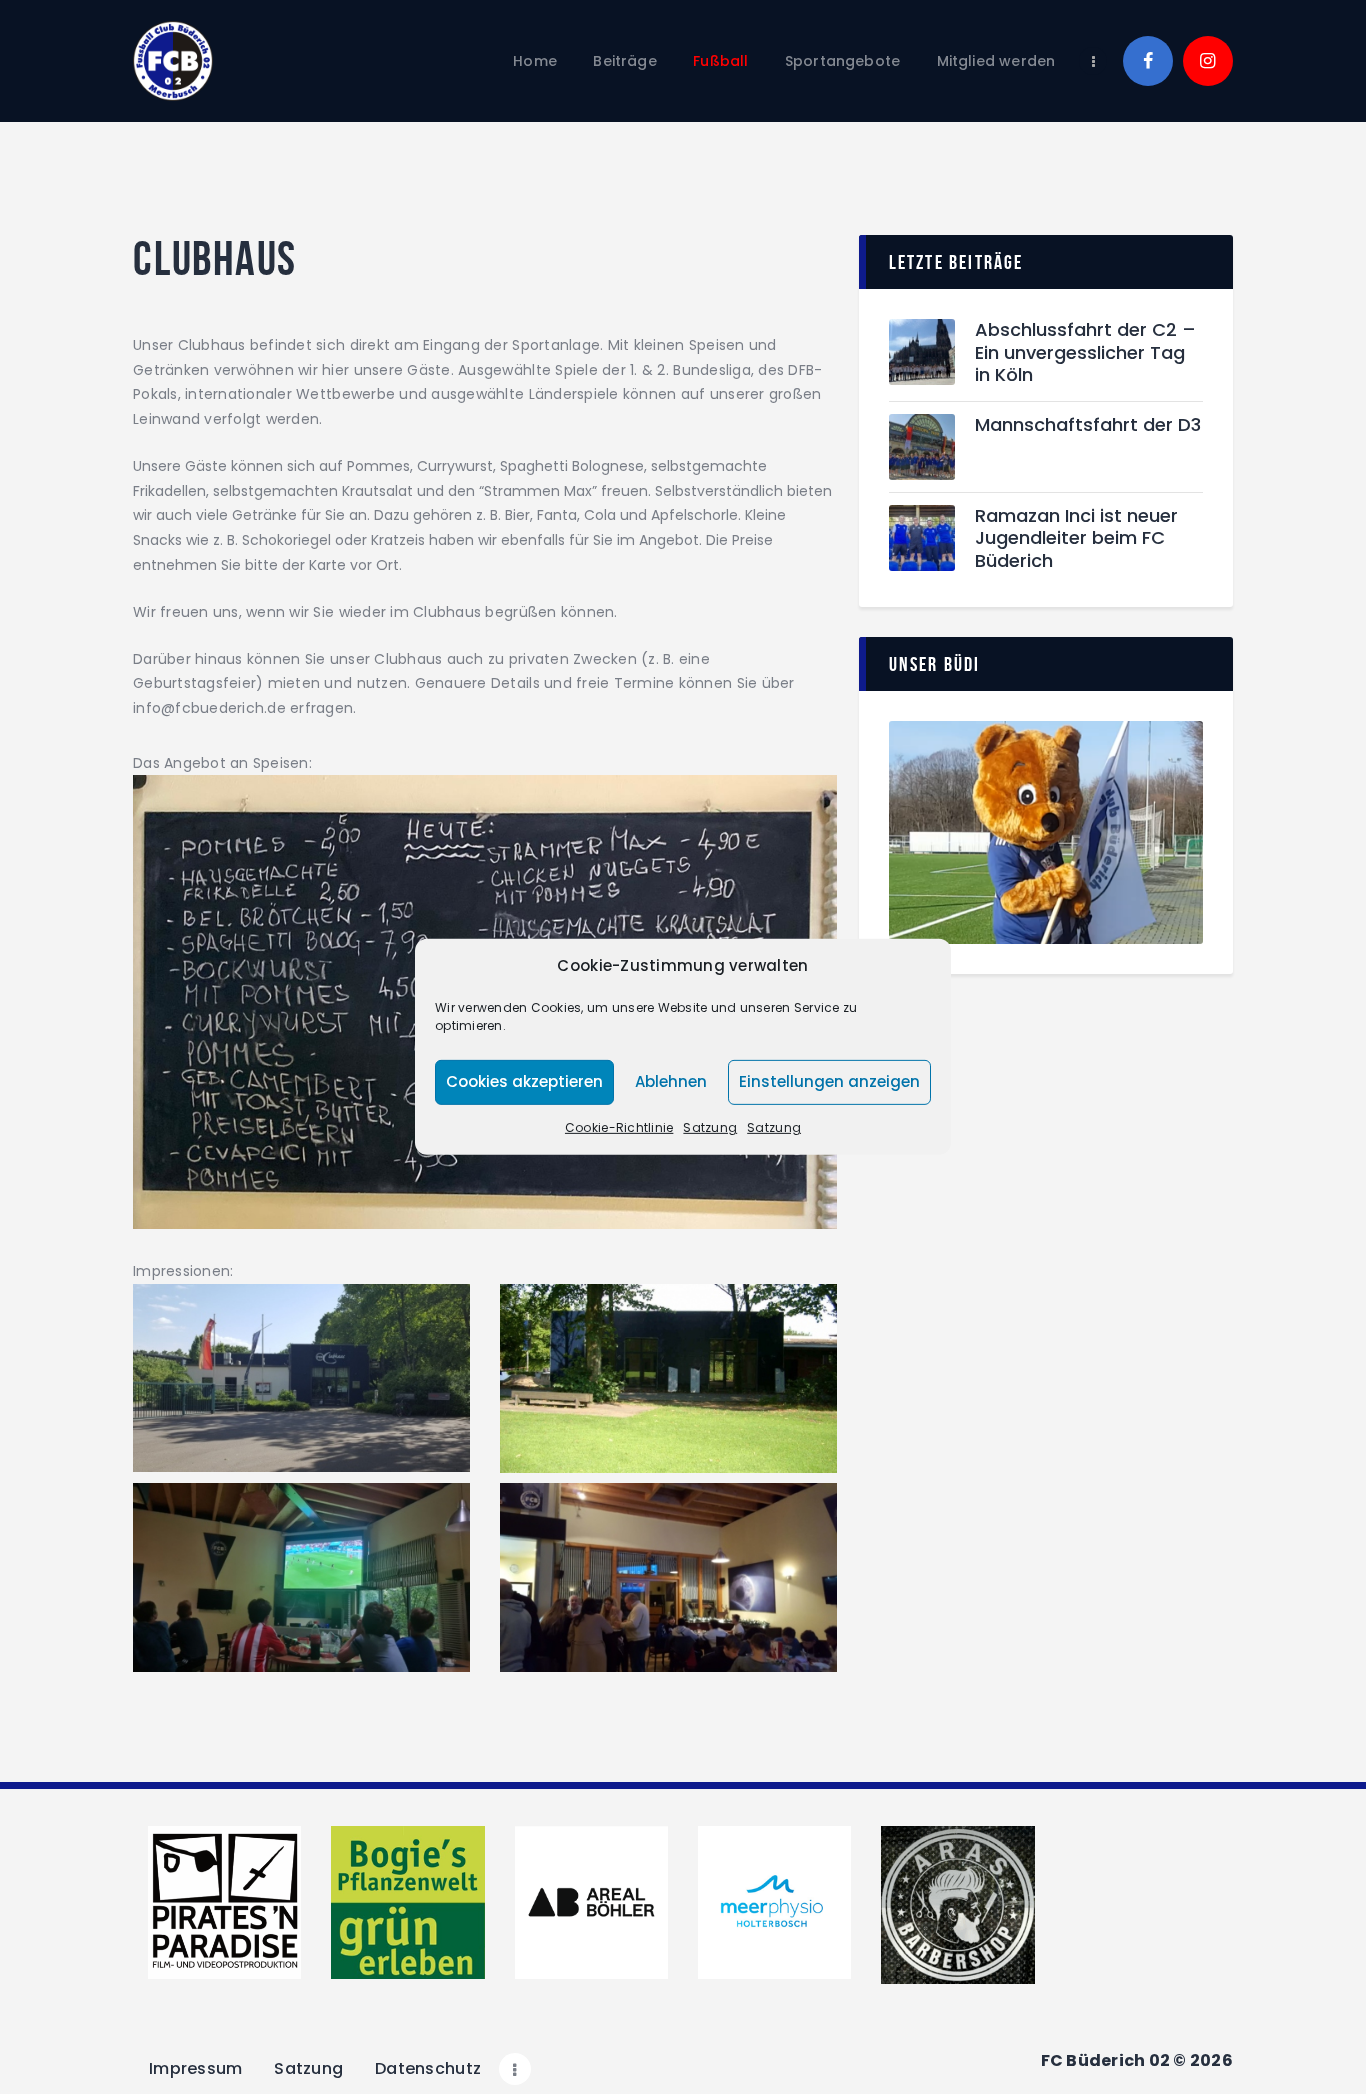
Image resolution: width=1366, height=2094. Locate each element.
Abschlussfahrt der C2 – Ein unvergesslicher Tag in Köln (1085, 353)
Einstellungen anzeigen (829, 1081)
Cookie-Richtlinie (619, 1127)
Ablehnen (671, 1081)
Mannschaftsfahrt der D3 (1088, 425)
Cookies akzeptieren (524, 1081)
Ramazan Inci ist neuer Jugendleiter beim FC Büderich (1076, 539)
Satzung (710, 1127)
